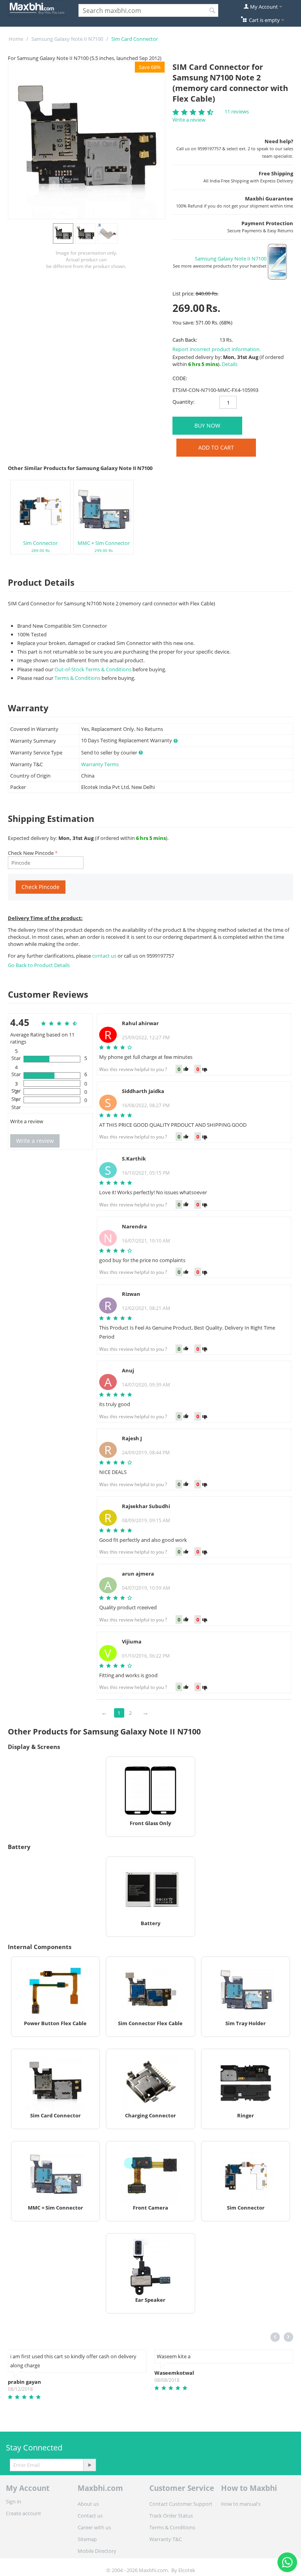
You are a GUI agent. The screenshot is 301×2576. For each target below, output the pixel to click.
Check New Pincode (31, 853)
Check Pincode (41, 887)
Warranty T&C (166, 2539)
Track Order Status (171, 2516)
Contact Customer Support (181, 2504)
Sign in (14, 2501)
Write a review (189, 120)
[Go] (89, 2465)
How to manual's (241, 2504)
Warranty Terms (100, 764)
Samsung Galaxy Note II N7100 (67, 39)
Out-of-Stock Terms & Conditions (93, 669)
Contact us (90, 2516)
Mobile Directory (97, 2551)
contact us (105, 956)
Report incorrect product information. (217, 349)
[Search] (212, 11)
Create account (24, 2513)
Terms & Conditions (77, 678)
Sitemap (87, 2539)
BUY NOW (207, 425)
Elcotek (187, 2570)
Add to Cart (216, 447)
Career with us (94, 2527)
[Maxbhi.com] (37, 7)
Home (16, 39)
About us (88, 2504)
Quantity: (183, 402)
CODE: (180, 378)
